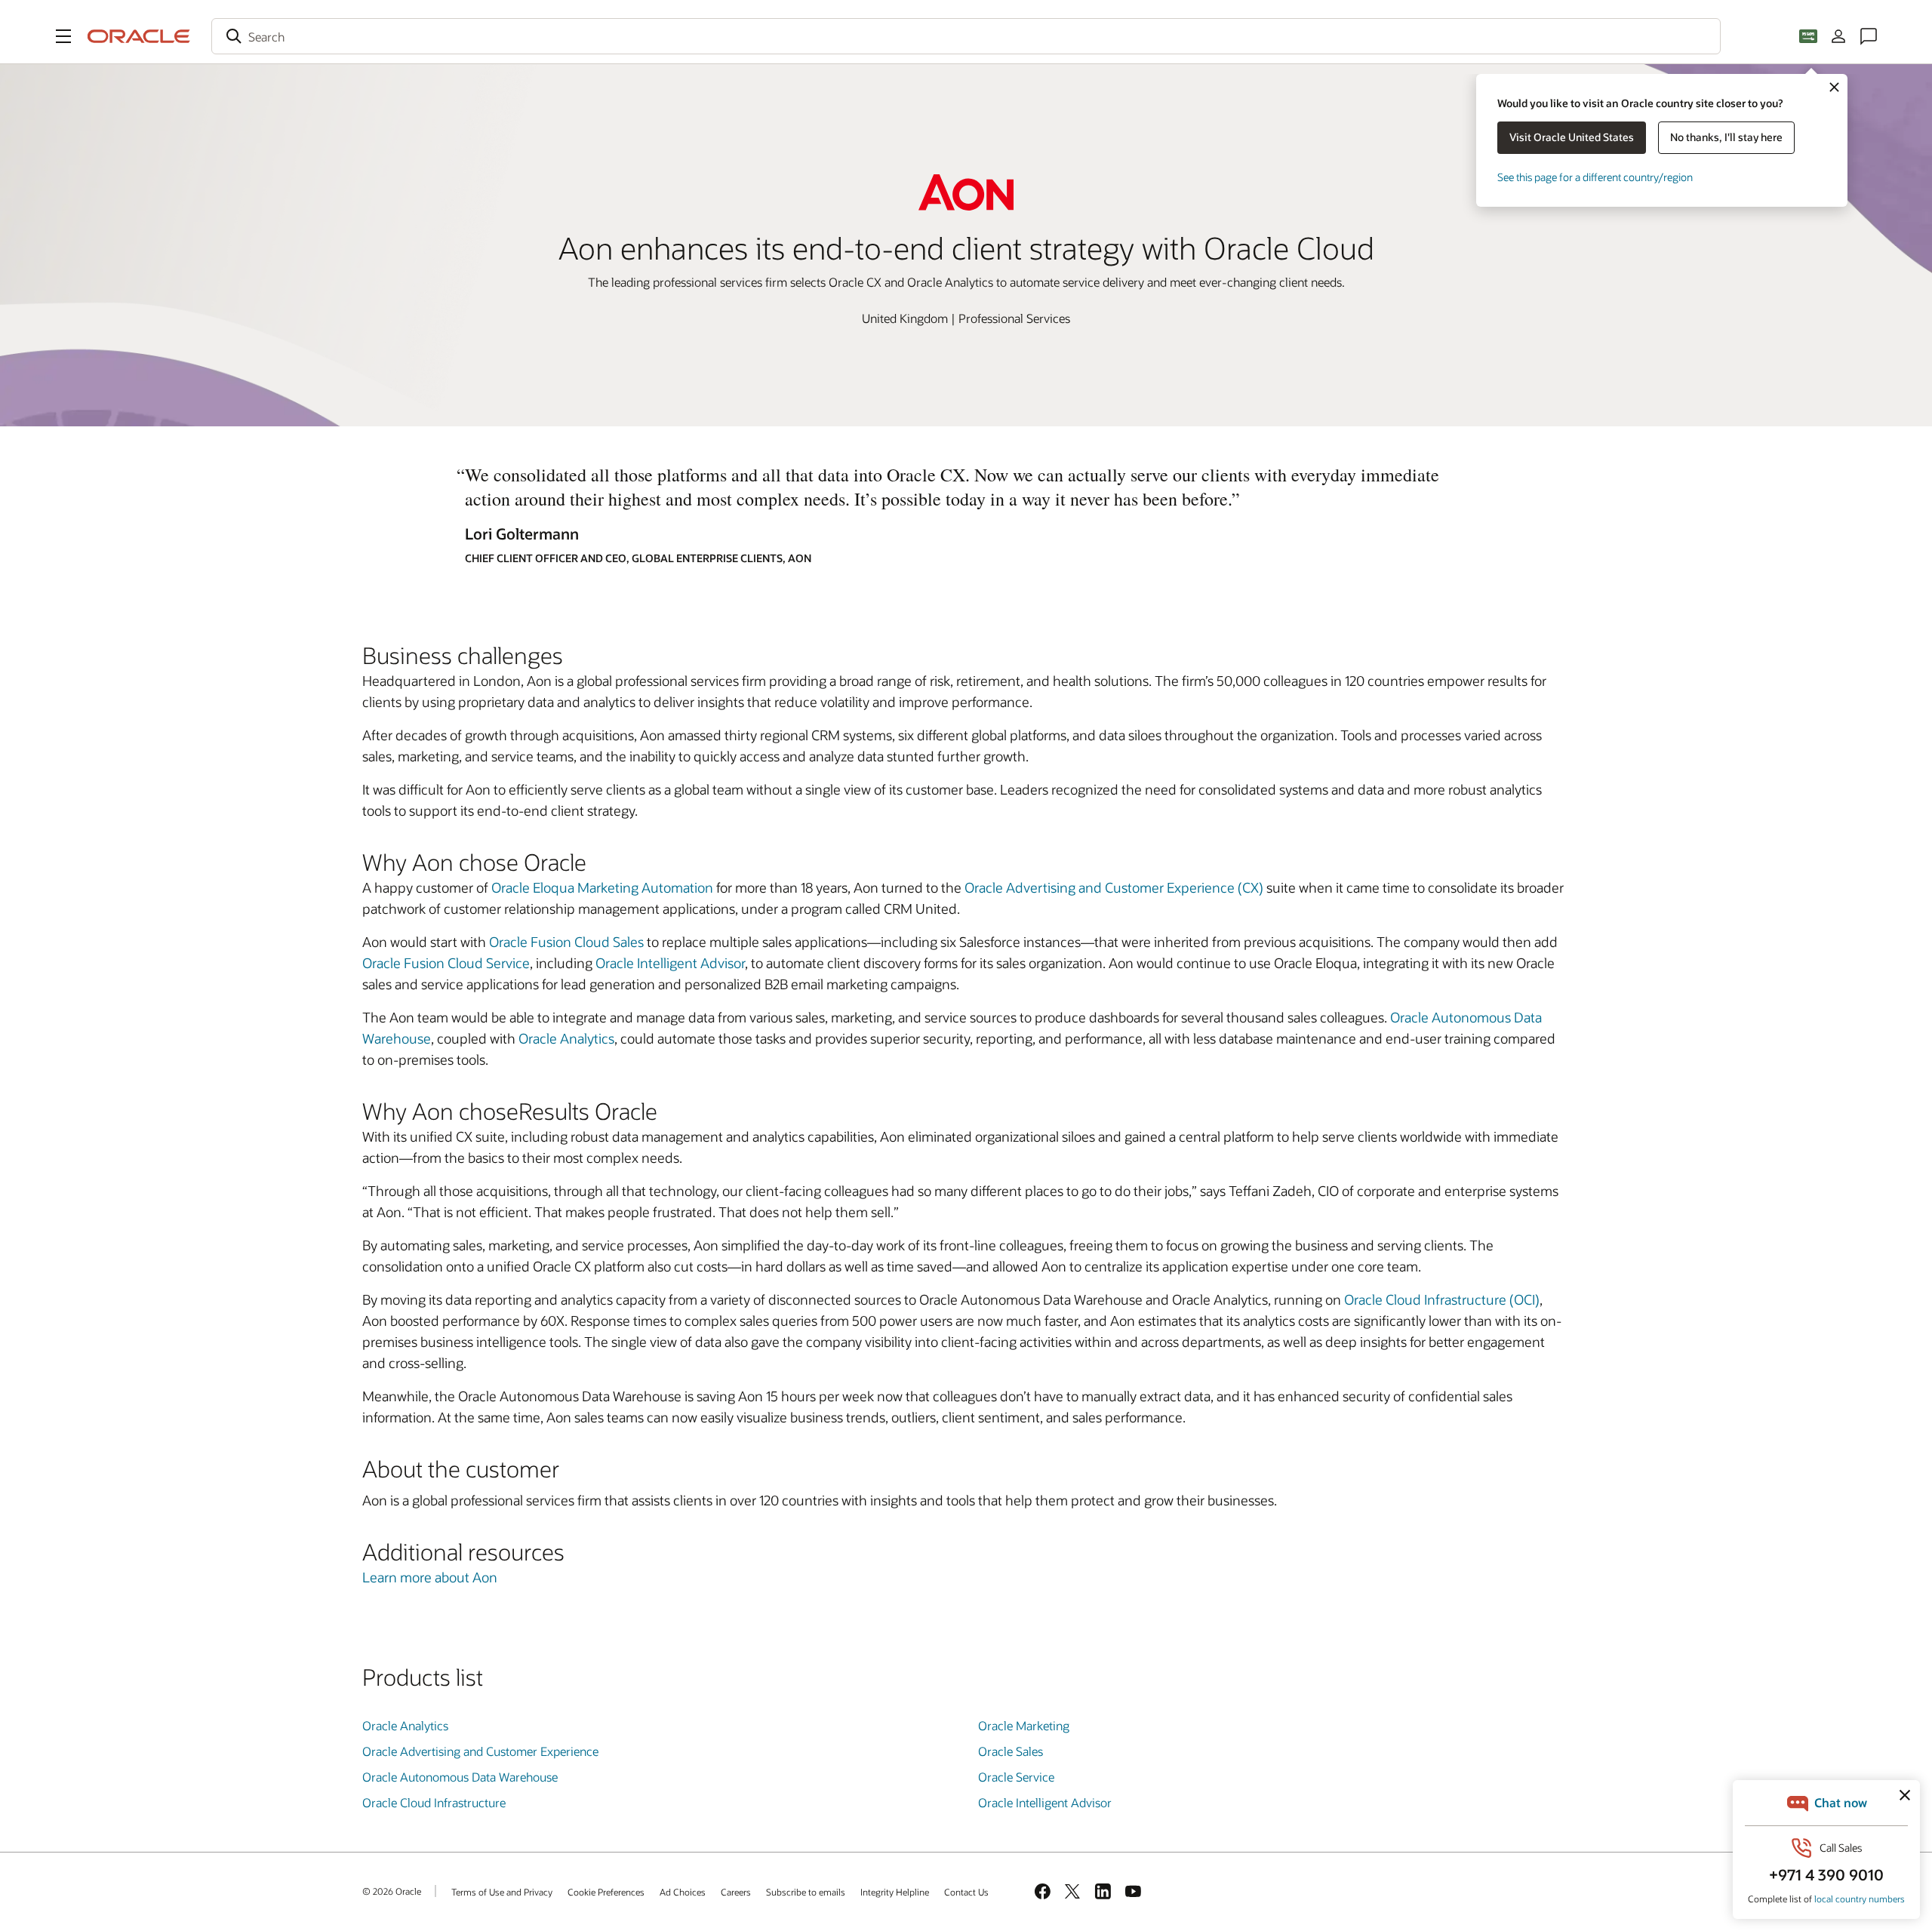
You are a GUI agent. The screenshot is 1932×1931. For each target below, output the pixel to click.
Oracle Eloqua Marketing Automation (602, 887)
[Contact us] (1869, 36)
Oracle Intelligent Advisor (670, 963)
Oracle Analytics (566, 1038)
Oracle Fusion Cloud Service (446, 963)
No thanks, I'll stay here (1726, 137)
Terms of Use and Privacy (502, 1892)
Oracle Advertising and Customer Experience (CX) (1114, 887)
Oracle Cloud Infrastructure (434, 1802)
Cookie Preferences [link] (606, 1892)
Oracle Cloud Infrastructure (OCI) (1442, 1299)
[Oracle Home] (139, 36)
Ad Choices (683, 1892)
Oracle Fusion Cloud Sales (566, 942)
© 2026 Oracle (392, 1891)
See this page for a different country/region (1595, 177)
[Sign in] (1838, 36)
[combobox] (966, 36)
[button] (63, 36)
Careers (736, 1892)
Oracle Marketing (1024, 1725)
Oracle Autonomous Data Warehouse (460, 1777)
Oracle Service (1016, 1777)
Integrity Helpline (895, 1892)
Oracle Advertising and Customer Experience (480, 1751)
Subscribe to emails (806, 1892)
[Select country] (1808, 36)
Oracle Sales (1011, 1751)
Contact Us (966, 1892)
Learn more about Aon (430, 1577)
